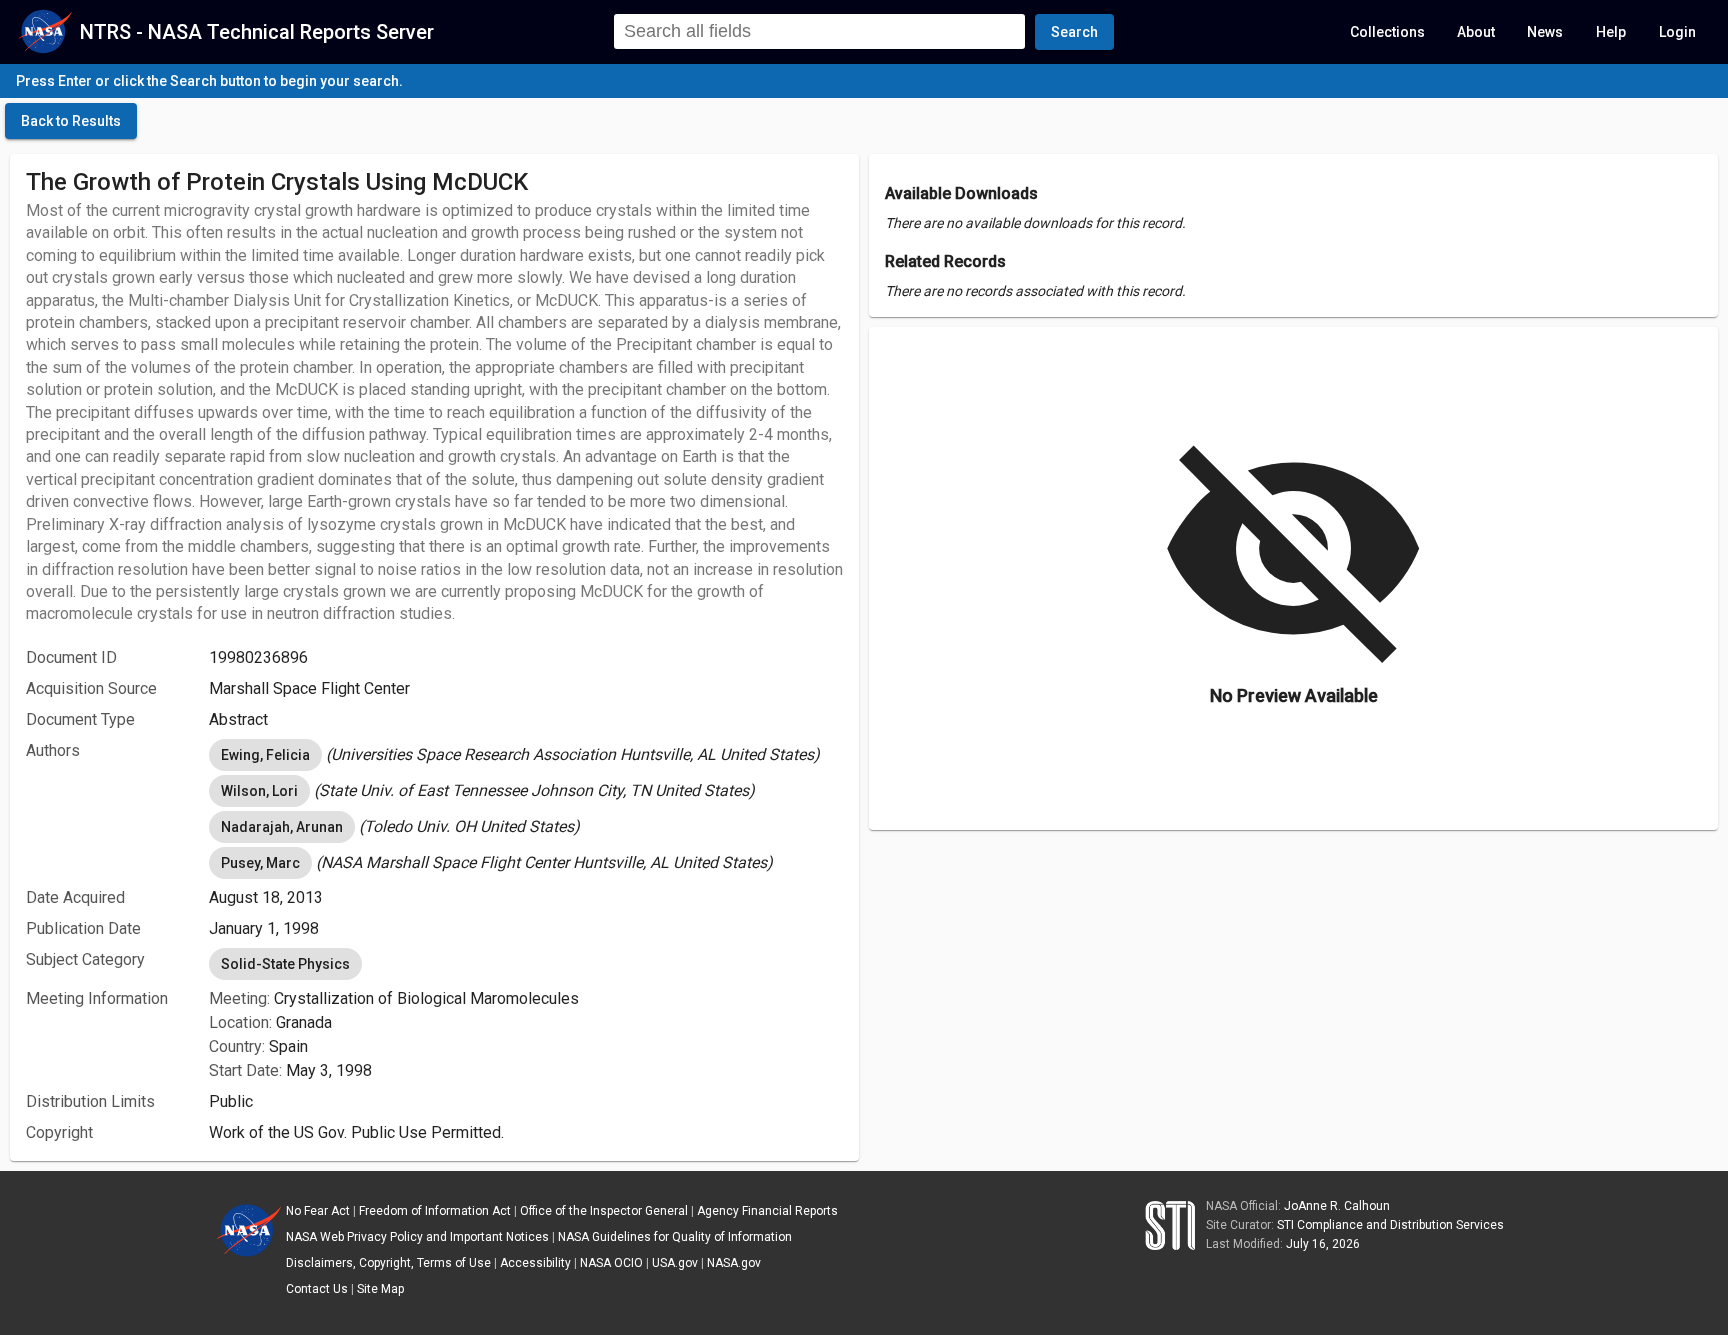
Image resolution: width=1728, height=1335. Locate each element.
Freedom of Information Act (435, 1211)
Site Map (380, 1289)
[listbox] (526, 755)
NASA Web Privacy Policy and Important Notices (417, 1237)
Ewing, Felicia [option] (265, 755)
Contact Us (317, 1289)
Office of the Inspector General (604, 1211)
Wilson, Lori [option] (259, 791)
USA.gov (675, 1263)
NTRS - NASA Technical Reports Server (257, 32)
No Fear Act (318, 1211)
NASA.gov (734, 1263)
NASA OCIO (611, 1263)
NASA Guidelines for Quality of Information (675, 1237)
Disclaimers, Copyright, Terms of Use (388, 1263)
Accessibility (535, 1263)
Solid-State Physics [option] (285, 964)
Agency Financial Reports (767, 1211)
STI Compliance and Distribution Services (1390, 1225)
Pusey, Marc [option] (260, 863)
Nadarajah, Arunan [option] (282, 827)
